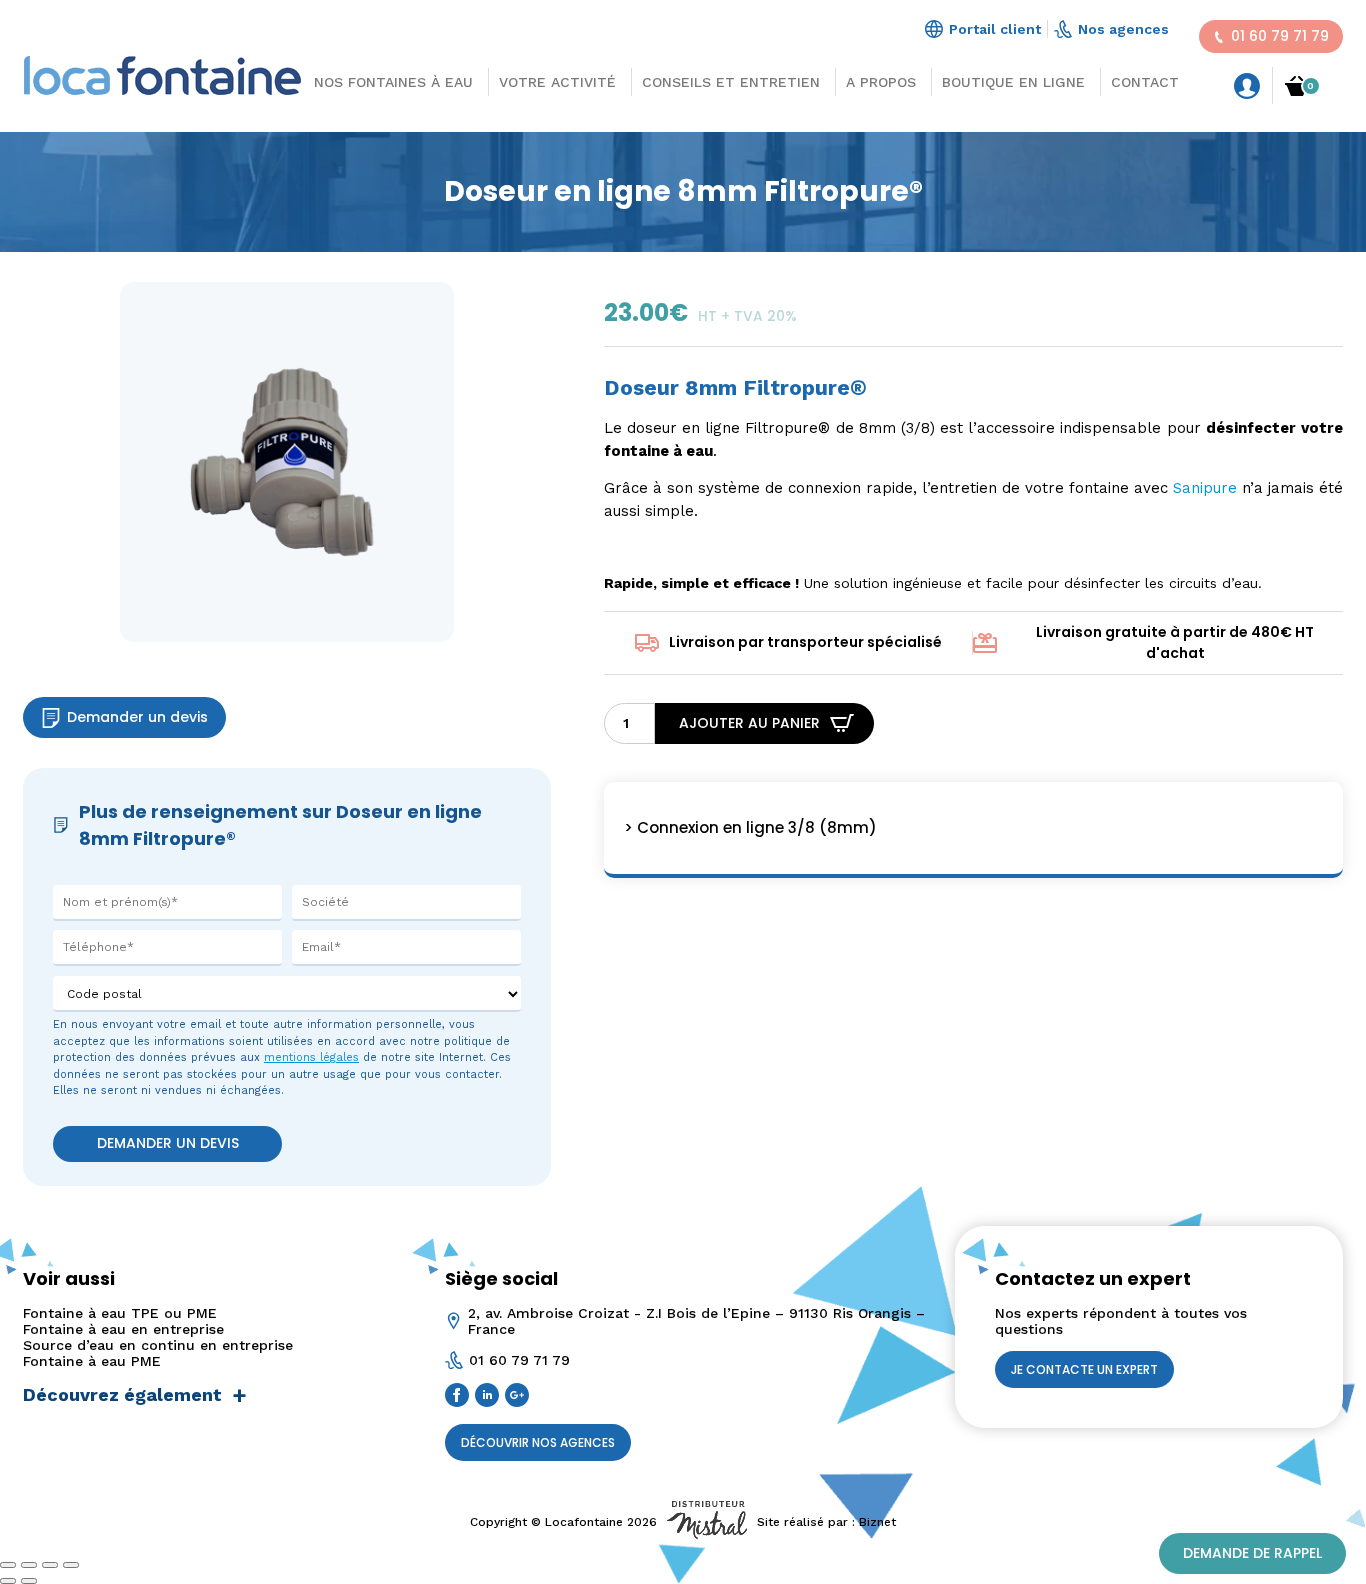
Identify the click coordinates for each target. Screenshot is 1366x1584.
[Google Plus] (520, 1396)
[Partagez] (50, 1565)
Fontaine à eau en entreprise (123, 1329)
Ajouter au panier (749, 723)
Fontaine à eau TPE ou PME (120, 1313)
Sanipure (1205, 488)
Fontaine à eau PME (92, 1361)
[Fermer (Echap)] (71, 1565)
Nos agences (1123, 29)
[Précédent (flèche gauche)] (8, 1581)
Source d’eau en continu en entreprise (158, 1345)
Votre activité (557, 82)
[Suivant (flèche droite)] (29, 1581)
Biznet (877, 1522)
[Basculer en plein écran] (29, 1565)
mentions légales (311, 1057)
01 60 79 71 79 (1280, 36)
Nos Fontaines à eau (393, 82)
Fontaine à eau (548, 252)
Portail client (995, 29)
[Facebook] (460, 1396)
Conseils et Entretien (731, 82)
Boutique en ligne (1013, 82)
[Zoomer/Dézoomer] (8, 1565)
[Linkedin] (490, 1396)
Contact (1145, 82)
